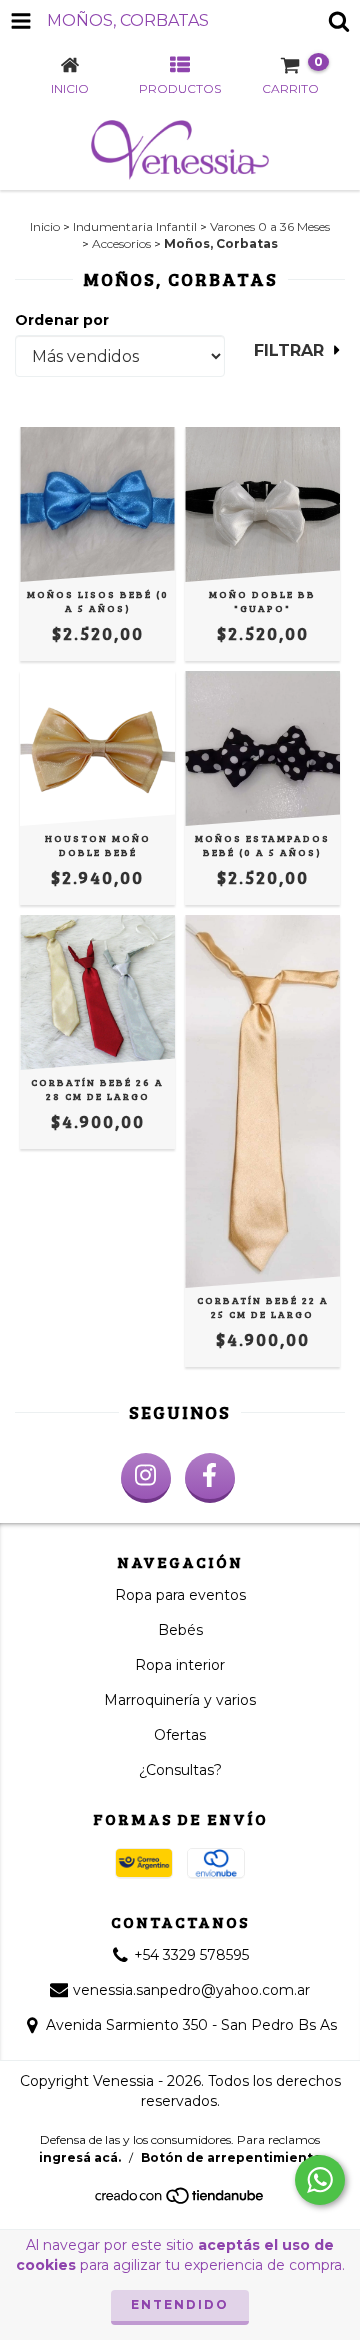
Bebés (180, 1630)
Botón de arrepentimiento (231, 2157)
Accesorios (121, 243)
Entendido (180, 2304)
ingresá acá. (80, 2157)
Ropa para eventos (180, 1595)
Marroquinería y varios (180, 1700)
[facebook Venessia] (210, 1478)
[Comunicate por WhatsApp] (320, 2180)
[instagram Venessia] (146, 1478)
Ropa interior (180, 1665)
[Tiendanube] (180, 2200)
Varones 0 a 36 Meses (270, 226)
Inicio (45, 226)
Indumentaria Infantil (135, 226)
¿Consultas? (180, 1770)
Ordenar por (62, 320)
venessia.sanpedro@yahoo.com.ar (191, 1990)
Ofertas (180, 1735)
